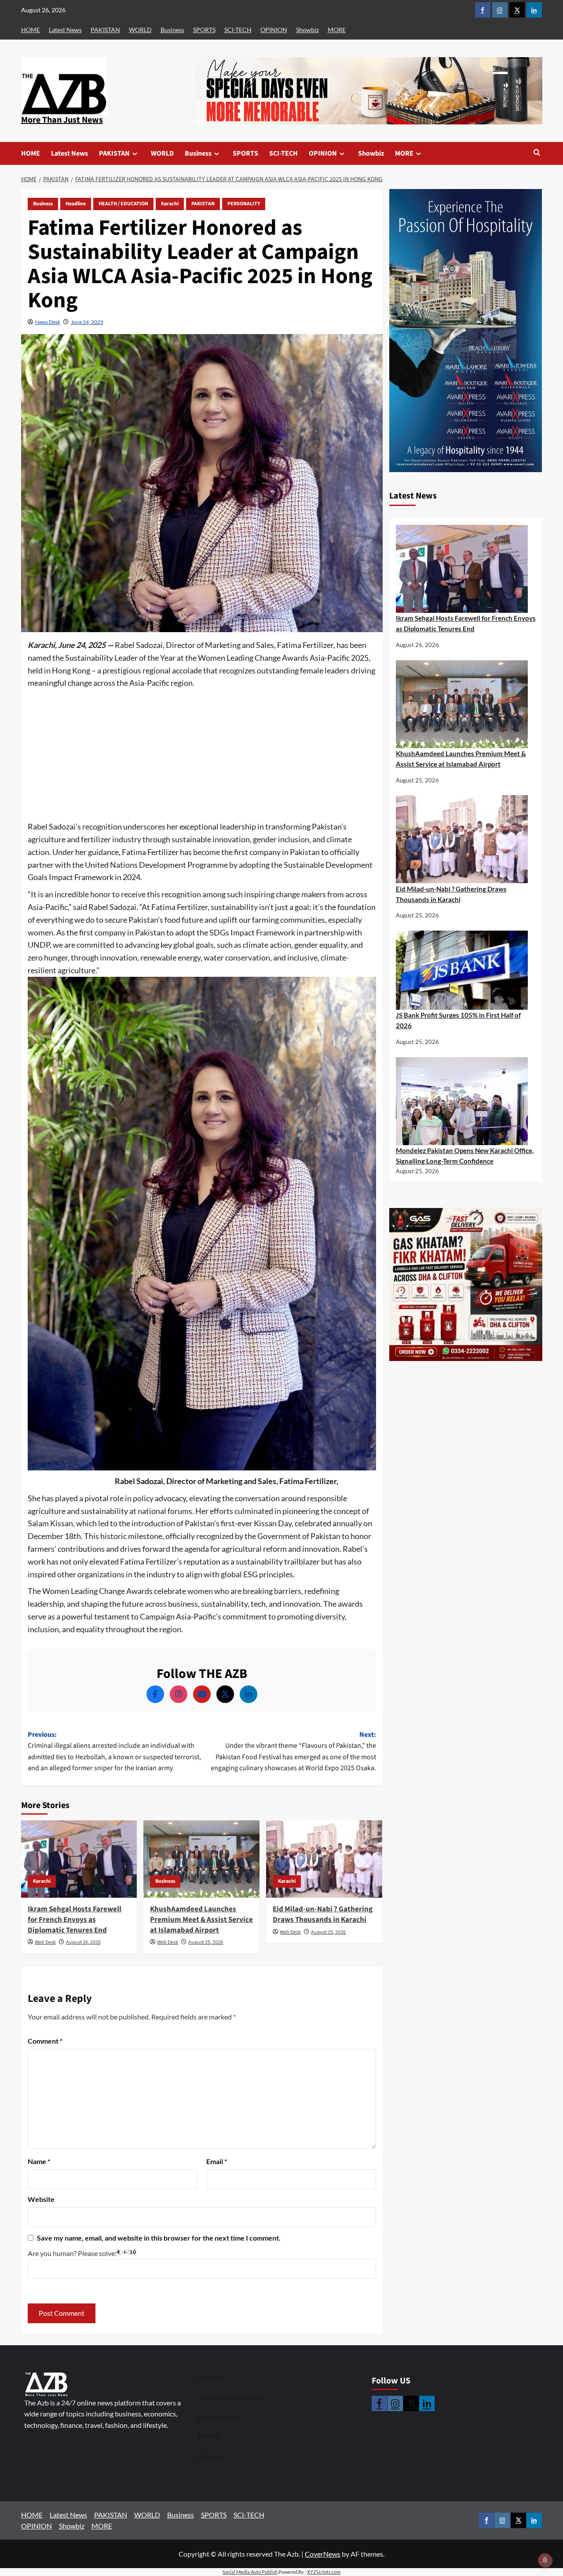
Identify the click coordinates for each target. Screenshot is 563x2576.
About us (212, 2456)
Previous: (114, 1752)
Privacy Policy (219, 2417)
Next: (293, 1752)
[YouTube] (202, 1694)
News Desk (48, 322)
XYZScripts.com (324, 2572)
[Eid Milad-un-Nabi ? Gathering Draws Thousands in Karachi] (324, 1859)
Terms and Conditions (231, 2397)
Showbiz (307, 30)
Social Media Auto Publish (250, 2572)
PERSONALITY (244, 204)
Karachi (170, 204)
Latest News (65, 30)
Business (172, 30)
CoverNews (323, 2554)
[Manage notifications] (545, 2560)
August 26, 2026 (83, 1942)
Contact (210, 2377)
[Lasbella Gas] (466, 1284)
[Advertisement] (202, 755)
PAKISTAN (105, 30)
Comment (45, 2041)
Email (217, 2161)
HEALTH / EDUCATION (123, 204)
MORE (337, 30)
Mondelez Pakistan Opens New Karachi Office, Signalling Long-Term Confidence (465, 1156)
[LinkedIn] (249, 1694)
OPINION (274, 30)
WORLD (140, 30)
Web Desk (45, 1942)
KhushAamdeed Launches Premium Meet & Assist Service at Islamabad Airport (201, 1920)
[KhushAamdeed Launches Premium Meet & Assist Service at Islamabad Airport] (201, 1859)
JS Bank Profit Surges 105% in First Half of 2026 (458, 1020)
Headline (76, 204)
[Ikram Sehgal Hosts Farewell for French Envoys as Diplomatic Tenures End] (79, 1859)
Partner (209, 2434)
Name (39, 2161)
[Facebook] (155, 1694)
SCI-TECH (238, 30)
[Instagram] (179, 1694)
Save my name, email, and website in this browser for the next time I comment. (159, 2238)
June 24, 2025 (87, 322)
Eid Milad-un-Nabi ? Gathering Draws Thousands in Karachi (323, 1914)
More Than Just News (62, 120)
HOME (31, 30)
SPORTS (204, 30)
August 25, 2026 (206, 1942)
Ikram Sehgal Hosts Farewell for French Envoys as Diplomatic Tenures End (75, 1920)
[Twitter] (225, 1694)
